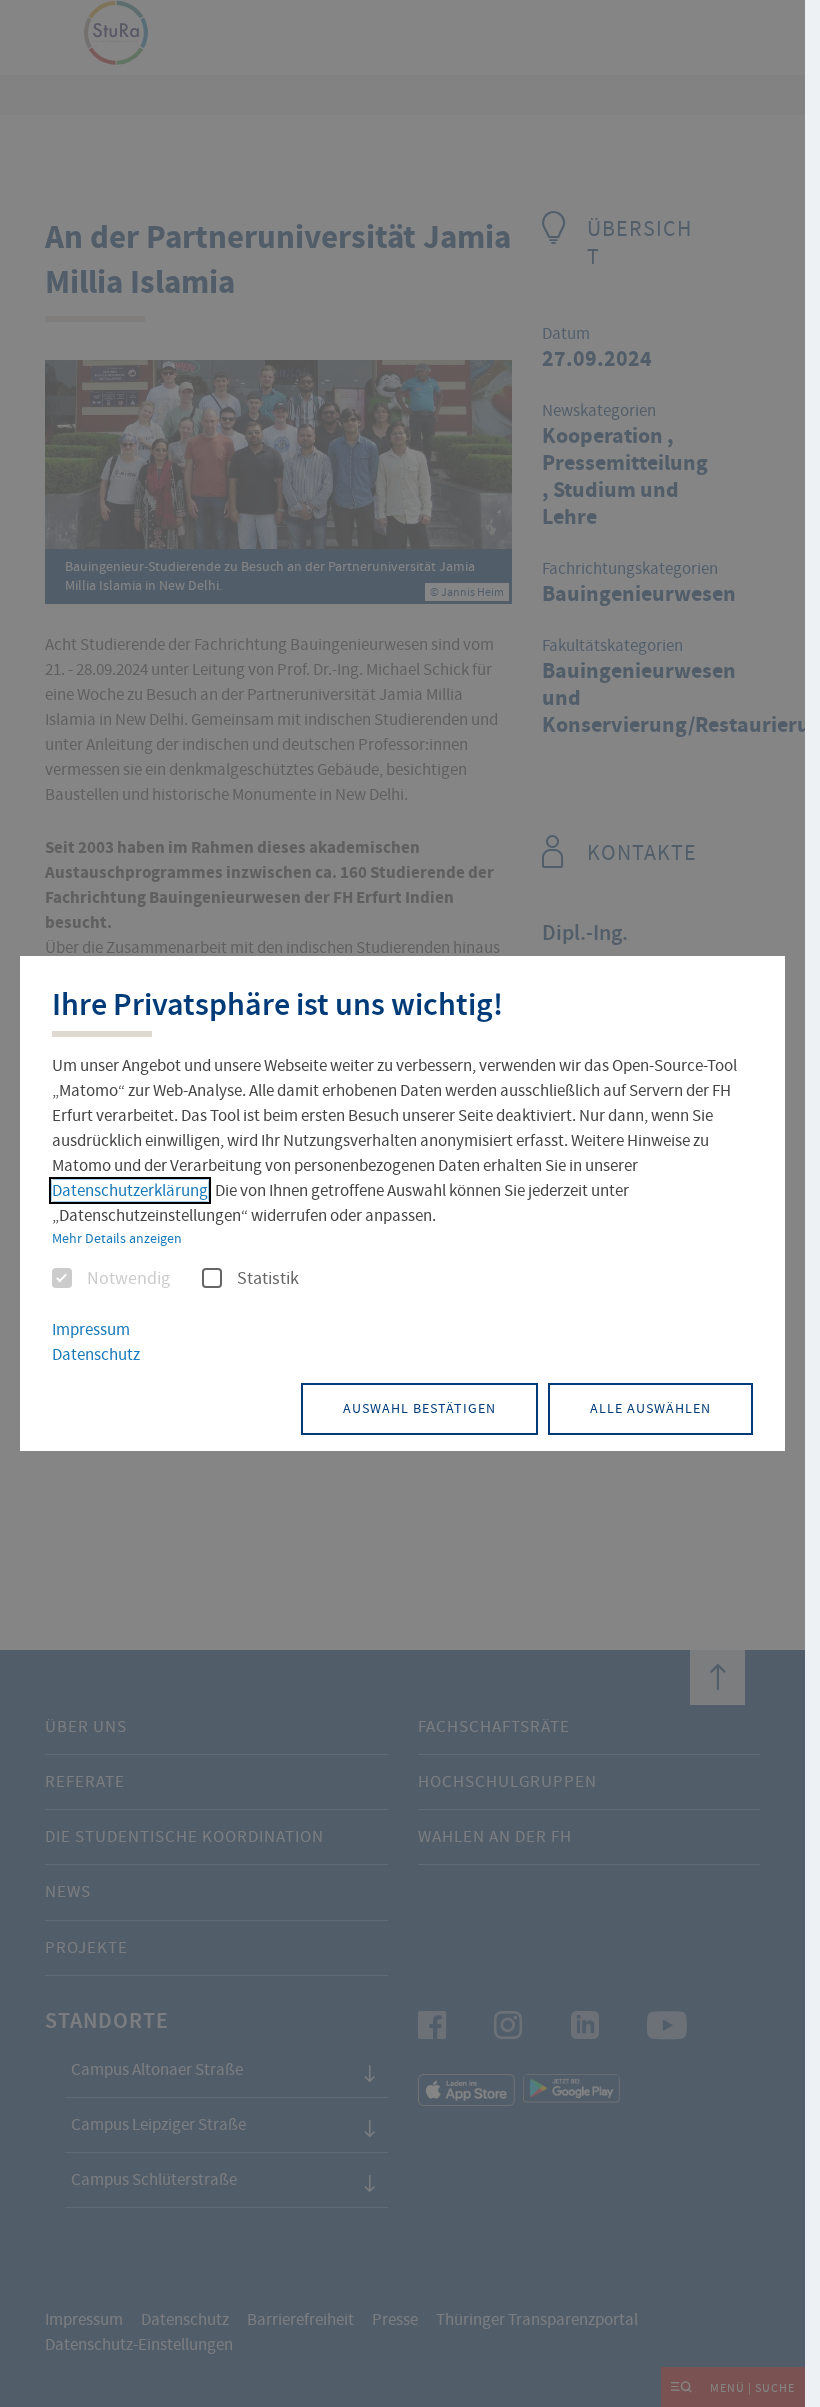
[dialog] (402, 1203)
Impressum (91, 1329)
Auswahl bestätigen (419, 1408)
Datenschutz (96, 1354)
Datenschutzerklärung (130, 1190)
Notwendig (128, 1279)
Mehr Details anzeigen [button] (117, 1238)
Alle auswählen (650, 1408)
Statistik (268, 1279)
